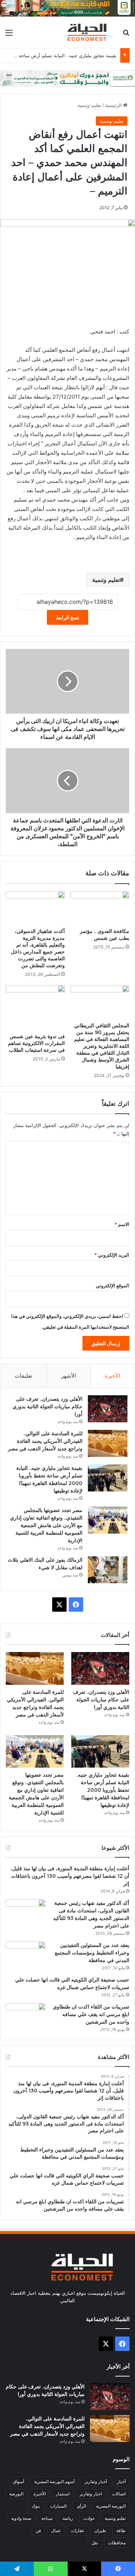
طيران (100, 2530)
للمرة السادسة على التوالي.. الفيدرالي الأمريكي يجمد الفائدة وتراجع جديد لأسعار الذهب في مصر (45, 1441)
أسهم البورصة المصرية (54, 2481)
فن (38, 2530)
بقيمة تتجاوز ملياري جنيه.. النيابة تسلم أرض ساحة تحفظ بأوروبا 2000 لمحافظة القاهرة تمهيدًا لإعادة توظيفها (103, 1790)
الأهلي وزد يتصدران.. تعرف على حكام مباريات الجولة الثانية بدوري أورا (48, 1406)
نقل (95, 2543)
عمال (56, 2530)
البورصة (16, 2494)
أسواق (19, 2481)
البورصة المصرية (111, 2506)
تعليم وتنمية (106, 580)
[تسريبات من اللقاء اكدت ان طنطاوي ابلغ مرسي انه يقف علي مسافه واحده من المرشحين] (26, 2017)
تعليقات (23, 1376)
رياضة (68, 2518)
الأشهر (69, 1376)
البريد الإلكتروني (112, 1255)
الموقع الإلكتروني (112, 1285)
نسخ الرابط (67, 617)
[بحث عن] (126, 35)
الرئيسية (114, 105)
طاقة (121, 2530)
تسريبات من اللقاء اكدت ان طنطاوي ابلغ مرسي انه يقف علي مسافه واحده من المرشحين (91, 2014)
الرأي (81, 2506)
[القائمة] (9, 35)
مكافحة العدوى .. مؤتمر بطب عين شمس (105, 935)
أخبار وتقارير (96, 2481)
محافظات (117, 2543)
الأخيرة (112, 1376)
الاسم (122, 1224)
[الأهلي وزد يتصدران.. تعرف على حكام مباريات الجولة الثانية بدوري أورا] (108, 1409)
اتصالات (119, 2494)
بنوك (36, 2506)
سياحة (47, 2518)
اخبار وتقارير (91, 2494)
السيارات (58, 2506)
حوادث (89, 2518)
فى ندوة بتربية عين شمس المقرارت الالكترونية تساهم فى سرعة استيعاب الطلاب (36, 1043)
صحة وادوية (21, 2518)
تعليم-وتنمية (89, 105)
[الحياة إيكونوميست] (88, 32)
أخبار (121, 2481)
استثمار (63, 2494)
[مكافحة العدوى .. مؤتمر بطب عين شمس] (100, 908)
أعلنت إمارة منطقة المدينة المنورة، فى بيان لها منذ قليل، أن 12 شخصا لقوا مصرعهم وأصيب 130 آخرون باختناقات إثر (70, 1876)
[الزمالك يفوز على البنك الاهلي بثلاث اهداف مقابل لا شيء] (108, 1570)
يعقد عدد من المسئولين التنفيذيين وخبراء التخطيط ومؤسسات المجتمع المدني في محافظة (92, 1953)
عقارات (78, 2530)
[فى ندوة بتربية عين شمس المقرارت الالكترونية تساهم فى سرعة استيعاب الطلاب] (35, 1007)
